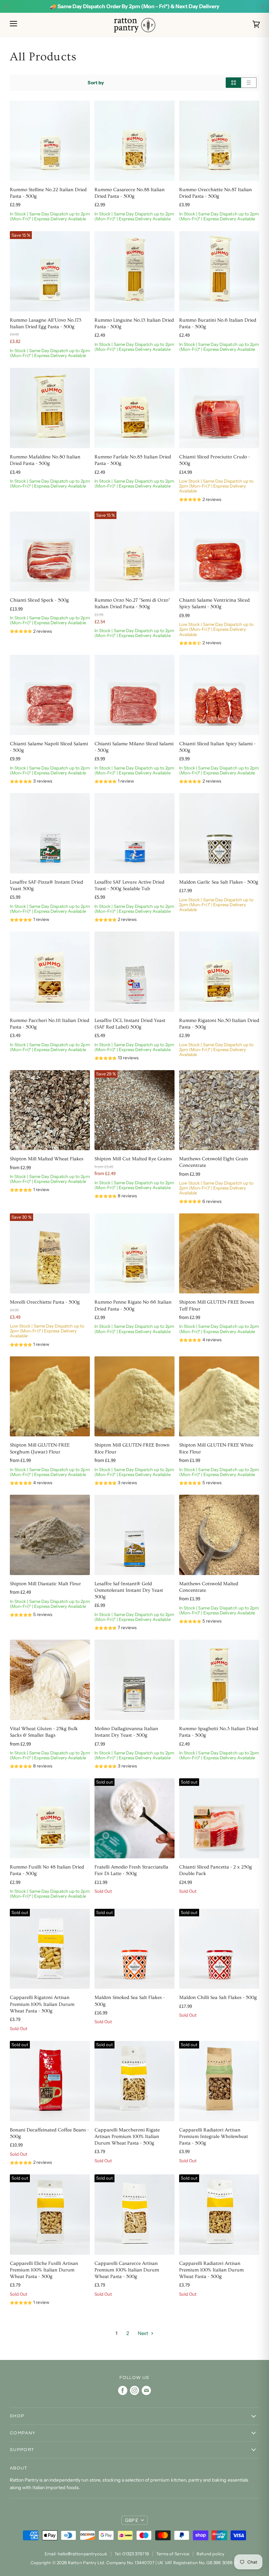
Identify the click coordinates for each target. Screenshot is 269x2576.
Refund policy (210, 2554)
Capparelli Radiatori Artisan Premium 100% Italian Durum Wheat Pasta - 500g (211, 2270)
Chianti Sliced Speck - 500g (39, 600)
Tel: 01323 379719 (132, 2554)
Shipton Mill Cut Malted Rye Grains (133, 1159)
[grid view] (233, 83)
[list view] (249, 83)
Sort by (96, 83)
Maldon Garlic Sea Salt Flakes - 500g (219, 882)
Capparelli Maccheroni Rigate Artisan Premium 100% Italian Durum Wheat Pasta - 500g (127, 2137)
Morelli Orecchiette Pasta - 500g (45, 1302)
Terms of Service (173, 2554)
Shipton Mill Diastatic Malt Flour (45, 1584)
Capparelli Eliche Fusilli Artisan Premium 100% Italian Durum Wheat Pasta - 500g (44, 2270)
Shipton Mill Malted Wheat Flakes (47, 1159)
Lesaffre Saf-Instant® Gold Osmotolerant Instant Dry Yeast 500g (129, 1590)
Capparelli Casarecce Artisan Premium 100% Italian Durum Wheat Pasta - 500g (127, 2270)
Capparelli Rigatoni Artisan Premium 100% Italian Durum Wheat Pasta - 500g (42, 2004)
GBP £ (132, 2520)
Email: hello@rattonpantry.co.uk (76, 2554)
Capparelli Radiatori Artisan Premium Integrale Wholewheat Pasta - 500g (214, 2137)
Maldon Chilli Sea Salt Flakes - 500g (218, 1997)
